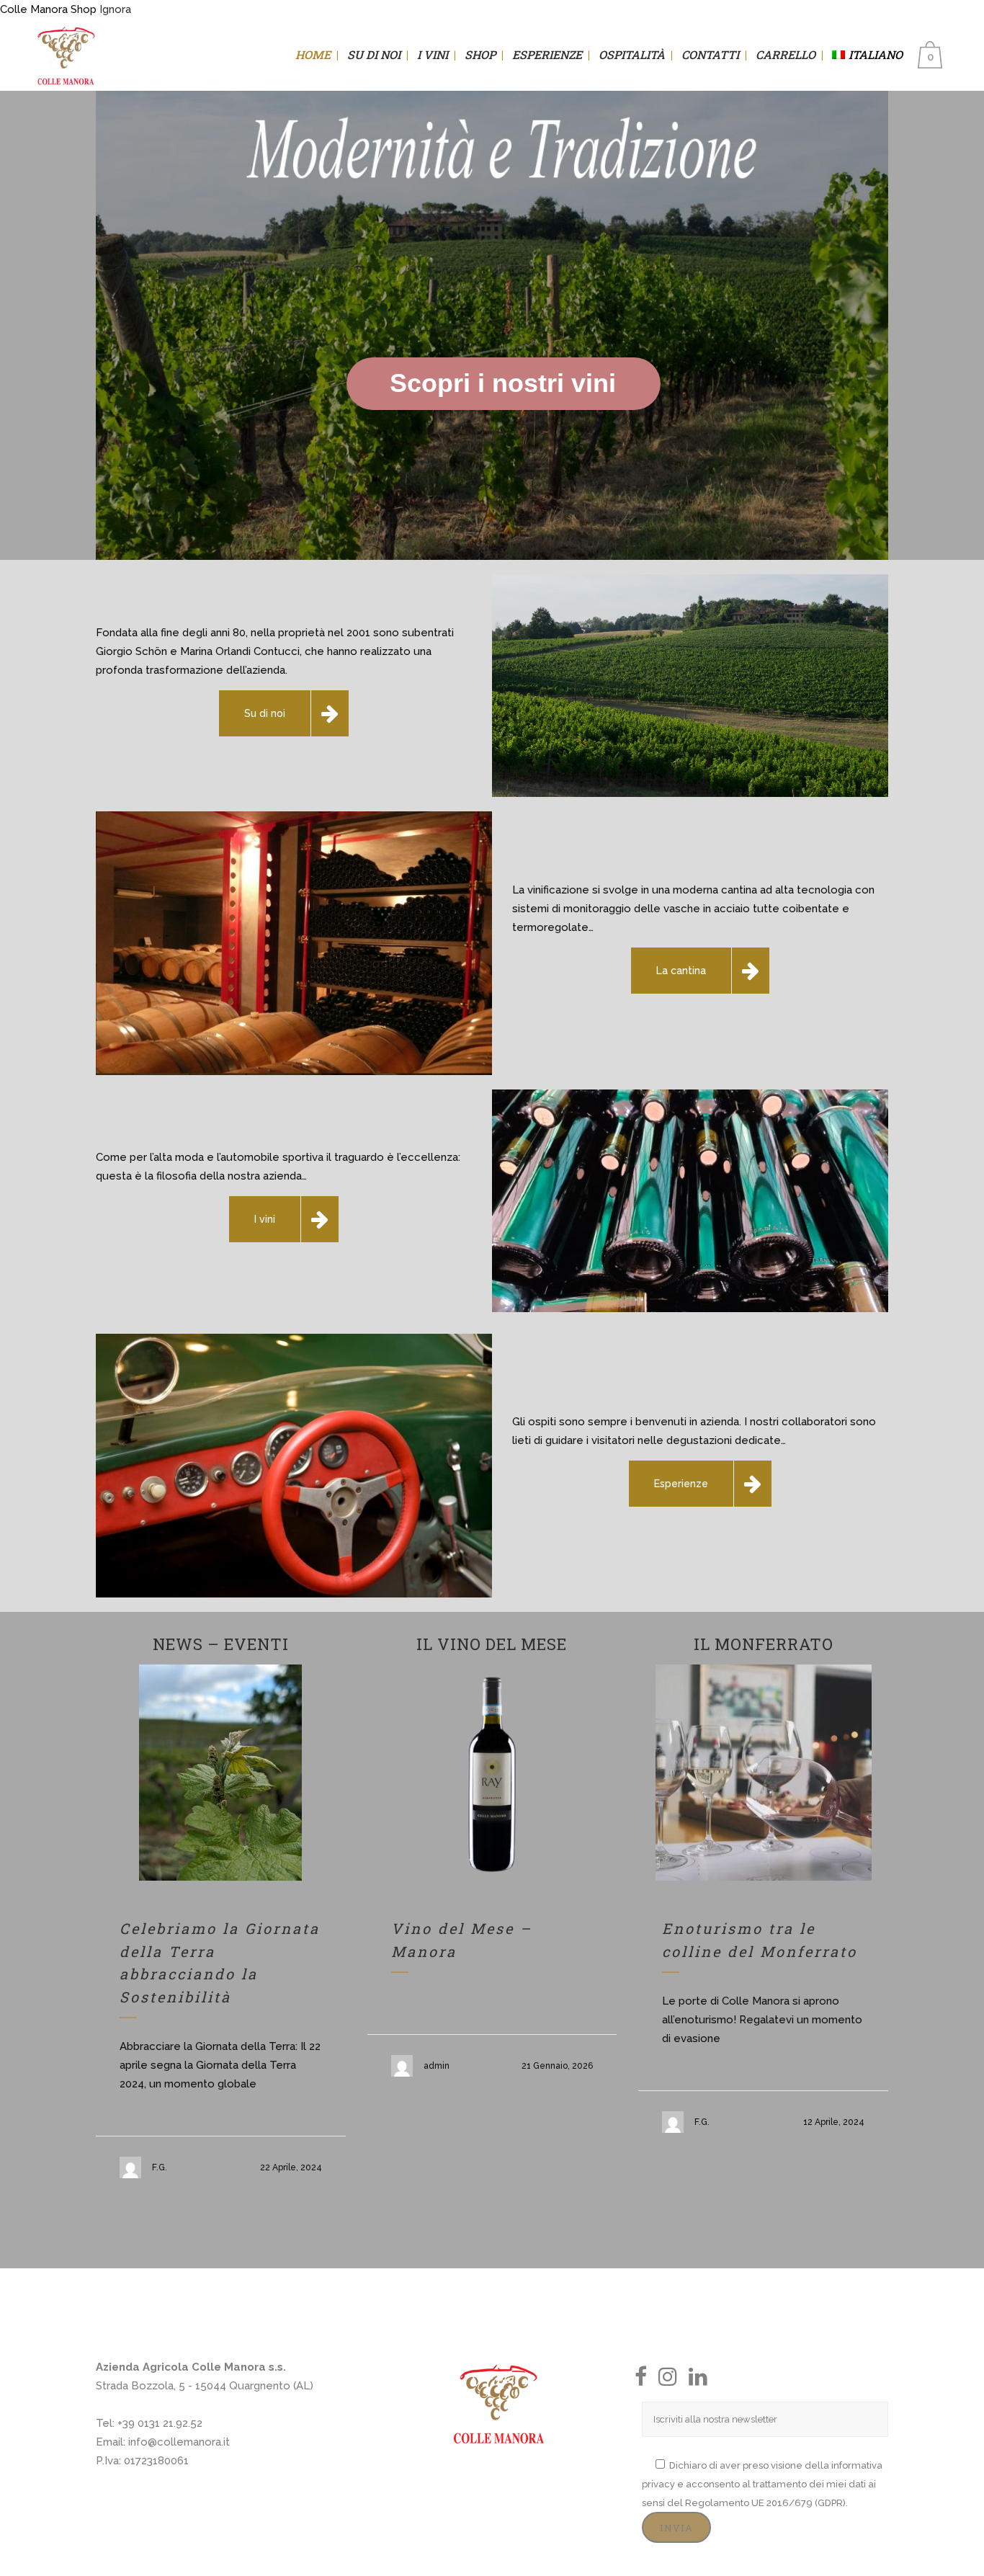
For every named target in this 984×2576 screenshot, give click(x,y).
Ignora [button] (115, 9)
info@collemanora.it (179, 2442)
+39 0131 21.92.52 (160, 2423)
